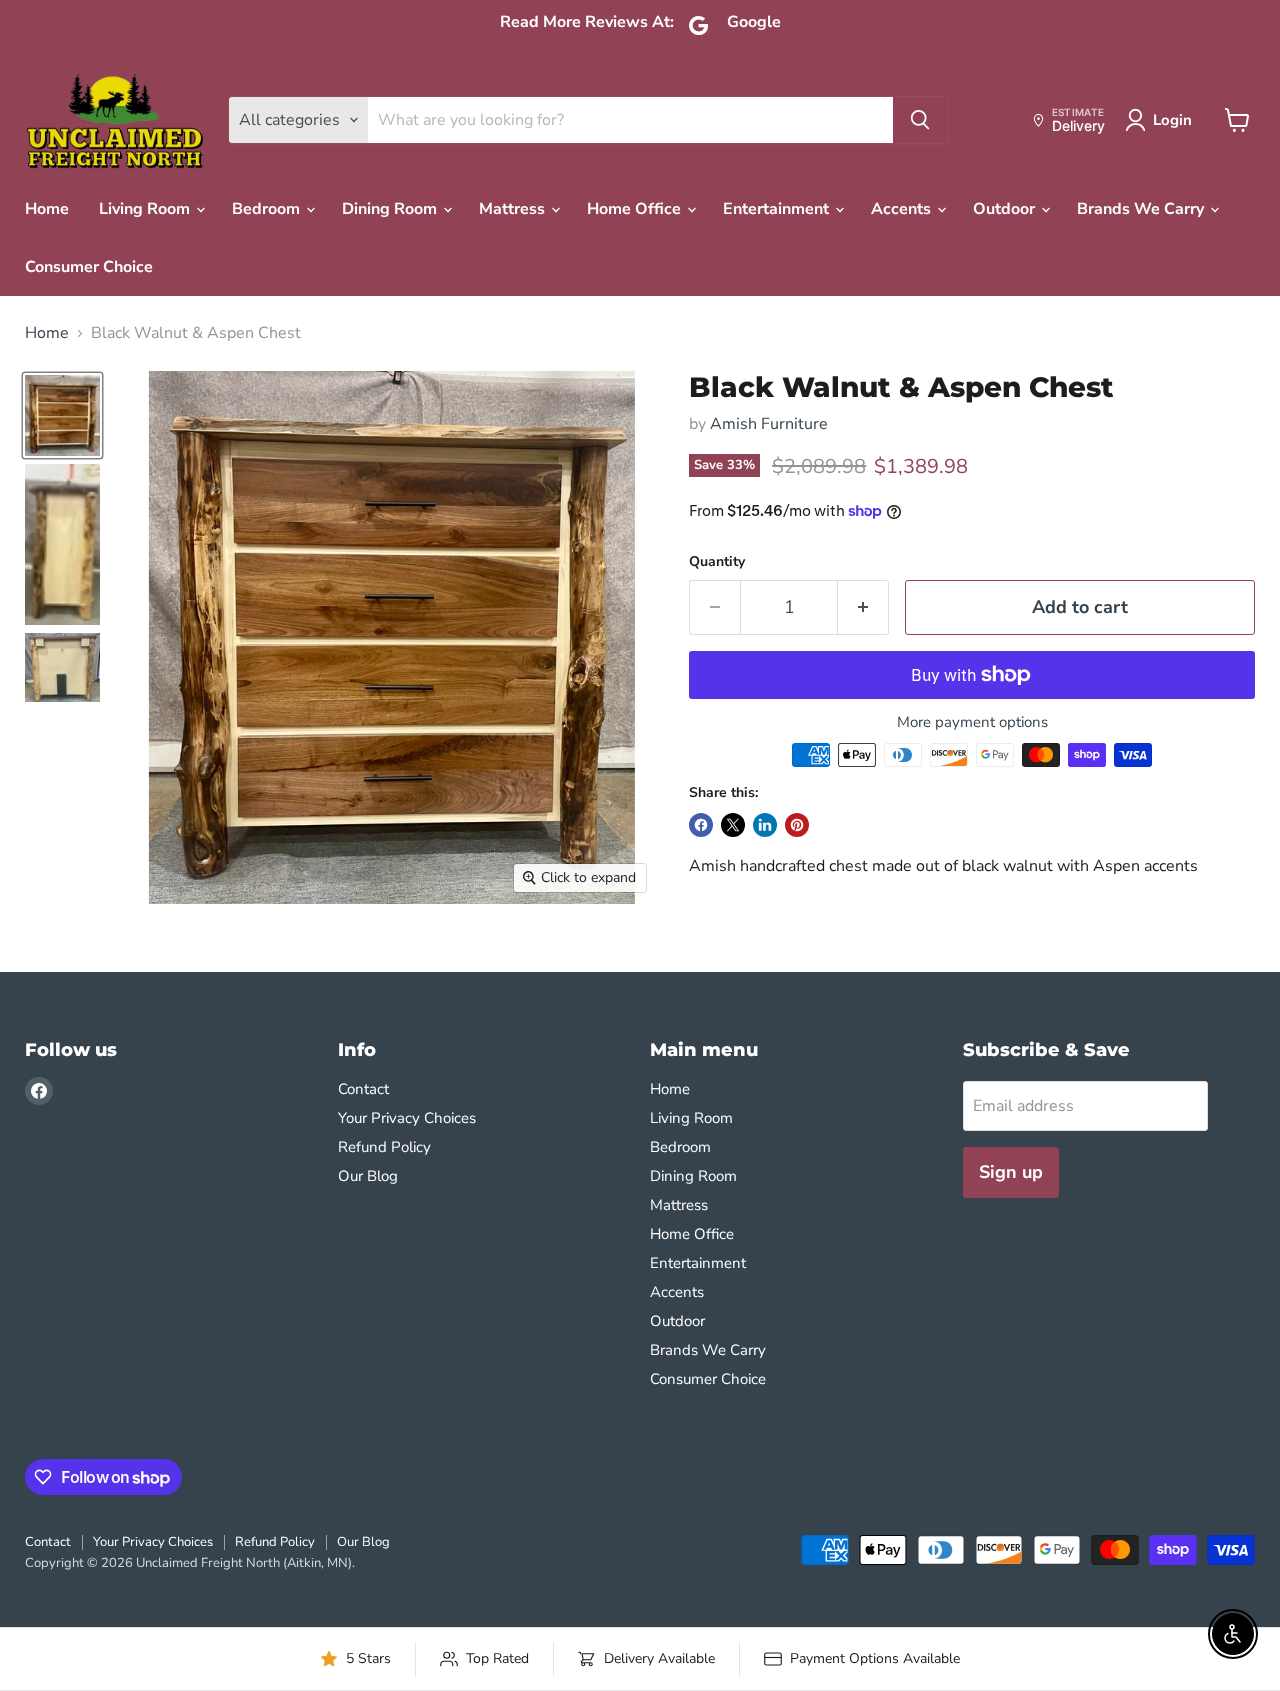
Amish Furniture (769, 424)
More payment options (972, 722)
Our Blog (368, 1176)
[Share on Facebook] (701, 825)
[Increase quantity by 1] (863, 607)
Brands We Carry (1142, 209)
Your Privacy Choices (407, 1118)
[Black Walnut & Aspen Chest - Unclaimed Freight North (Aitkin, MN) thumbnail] (62, 416)
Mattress (514, 209)
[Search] (920, 120)
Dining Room (391, 209)
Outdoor (1006, 209)
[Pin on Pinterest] (797, 825)
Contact (363, 1089)
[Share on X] (733, 825)
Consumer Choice (89, 267)
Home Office (636, 209)
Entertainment (778, 209)
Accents (903, 209)
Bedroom (268, 209)
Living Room (146, 209)
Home (47, 209)
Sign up (1011, 1172)
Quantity (717, 562)
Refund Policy (384, 1147)
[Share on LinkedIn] (765, 825)
